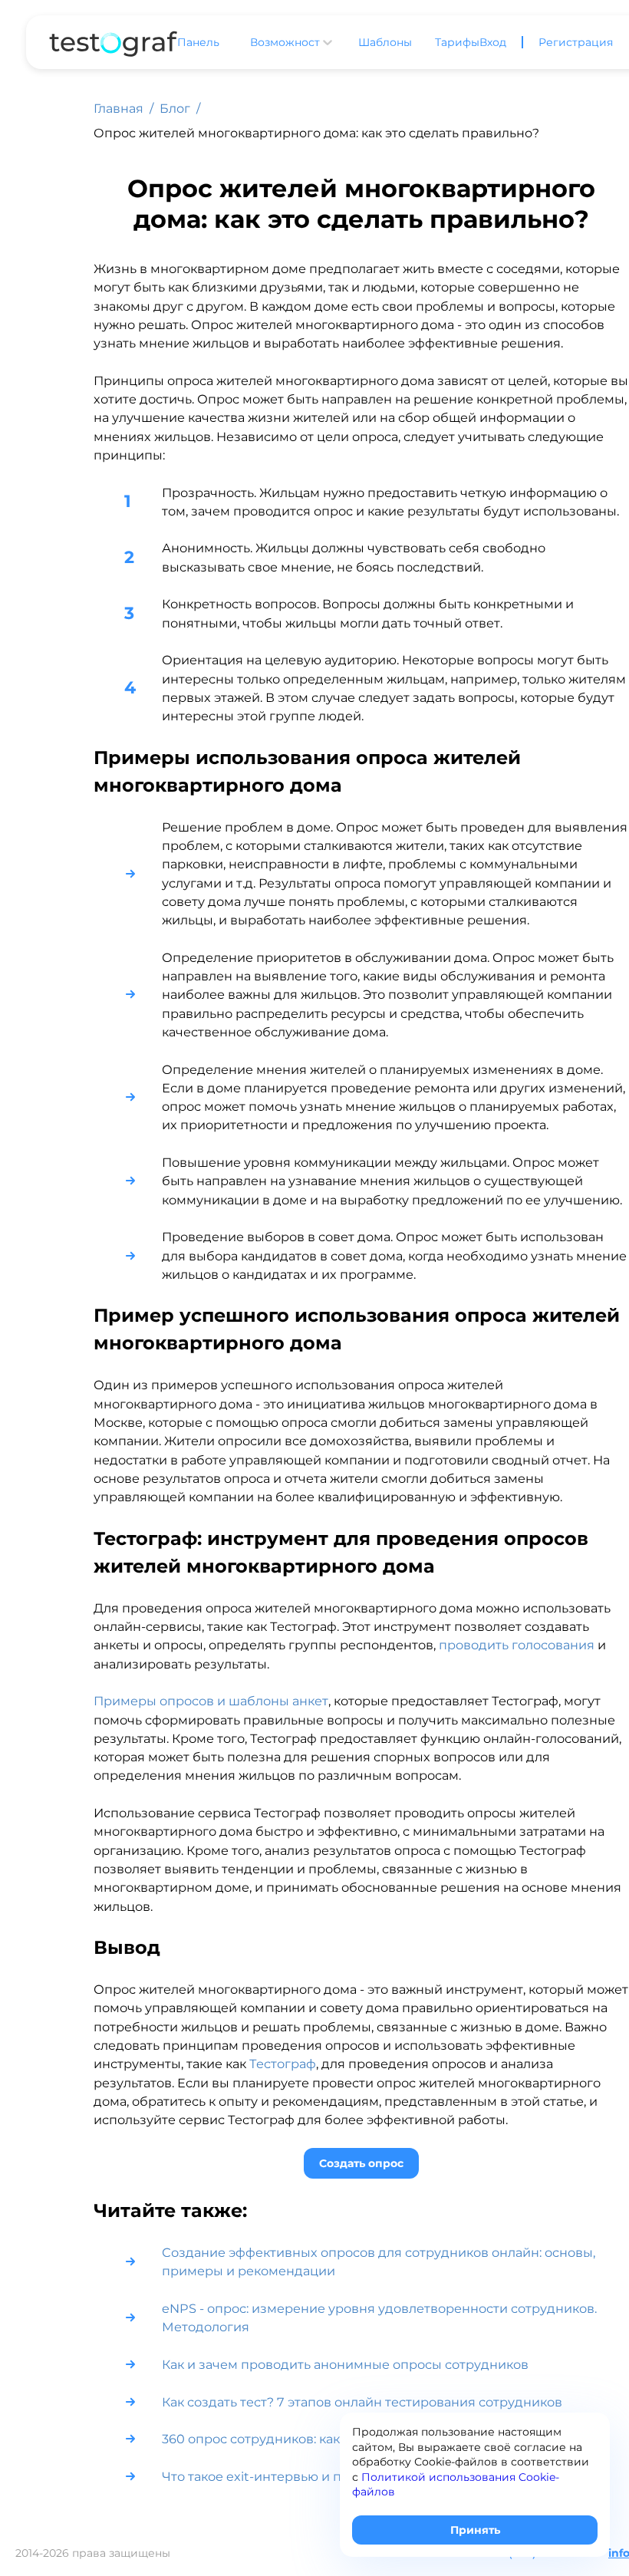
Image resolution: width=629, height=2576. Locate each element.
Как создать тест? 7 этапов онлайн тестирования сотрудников (362, 2402)
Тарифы (457, 42)
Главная (119, 109)
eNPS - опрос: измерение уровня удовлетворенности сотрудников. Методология (379, 2317)
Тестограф (283, 2064)
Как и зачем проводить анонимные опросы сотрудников (345, 2364)
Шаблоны (385, 42)
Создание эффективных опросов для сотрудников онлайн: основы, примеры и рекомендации (379, 2261)
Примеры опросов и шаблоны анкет (211, 1701)
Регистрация (576, 42)
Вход (493, 42)
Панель (198, 42)
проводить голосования (517, 1645)
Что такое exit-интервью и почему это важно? (309, 2476)
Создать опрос (361, 2163)
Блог (175, 109)
